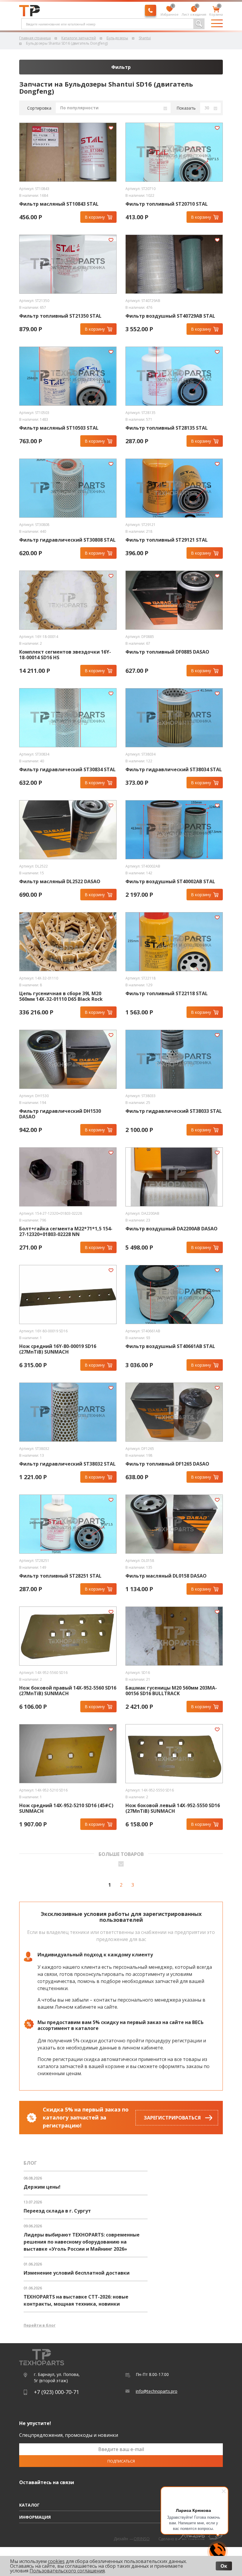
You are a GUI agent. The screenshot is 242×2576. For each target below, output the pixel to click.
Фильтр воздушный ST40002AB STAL (170, 882)
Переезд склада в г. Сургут (57, 2211)
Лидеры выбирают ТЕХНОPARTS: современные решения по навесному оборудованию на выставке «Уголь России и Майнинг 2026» (82, 2242)
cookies (56, 2561)
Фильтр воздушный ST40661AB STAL (170, 1346)
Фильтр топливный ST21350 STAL (60, 316)
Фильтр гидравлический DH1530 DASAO (60, 1114)
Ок (224, 2566)
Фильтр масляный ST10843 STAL (59, 204)
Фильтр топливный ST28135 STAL (167, 428)
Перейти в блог (40, 2325)
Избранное (170, 11)
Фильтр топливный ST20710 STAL (167, 204)
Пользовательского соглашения (67, 2571)
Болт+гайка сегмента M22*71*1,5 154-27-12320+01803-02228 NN (66, 1232)
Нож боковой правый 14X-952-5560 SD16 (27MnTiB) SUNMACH (68, 1691)
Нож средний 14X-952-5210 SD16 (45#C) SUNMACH (66, 1808)
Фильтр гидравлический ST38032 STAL (67, 1464)
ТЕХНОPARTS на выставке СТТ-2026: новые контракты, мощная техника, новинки (76, 2300)
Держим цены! (42, 2187)
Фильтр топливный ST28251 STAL (60, 1576)
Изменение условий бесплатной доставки (77, 2273)
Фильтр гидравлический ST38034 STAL (174, 770)
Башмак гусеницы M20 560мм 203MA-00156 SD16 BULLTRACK (171, 1691)
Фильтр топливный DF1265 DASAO (167, 1464)
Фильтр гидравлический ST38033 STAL (174, 1111)
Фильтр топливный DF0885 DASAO (167, 652)
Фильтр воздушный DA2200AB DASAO (171, 1229)
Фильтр (121, 67)
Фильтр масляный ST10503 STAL (59, 428)
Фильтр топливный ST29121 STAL (167, 540)
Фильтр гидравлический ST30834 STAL (67, 770)
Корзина (216, 11)
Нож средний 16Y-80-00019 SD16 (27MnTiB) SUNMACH (58, 1349)
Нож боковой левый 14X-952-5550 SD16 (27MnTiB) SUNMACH (173, 1808)
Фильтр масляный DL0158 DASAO (166, 1576)
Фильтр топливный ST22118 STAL (167, 994)
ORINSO (142, 2539)
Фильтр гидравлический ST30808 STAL (67, 540)
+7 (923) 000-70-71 (57, 2392)
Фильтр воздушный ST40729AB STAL (170, 316)
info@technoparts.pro (157, 2391)
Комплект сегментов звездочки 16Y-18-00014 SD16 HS (65, 655)
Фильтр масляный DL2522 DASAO (60, 882)
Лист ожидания (194, 11)
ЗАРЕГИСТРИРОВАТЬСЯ (172, 2118)
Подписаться (121, 2461)
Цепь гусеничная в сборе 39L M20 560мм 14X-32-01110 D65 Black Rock (61, 996)
